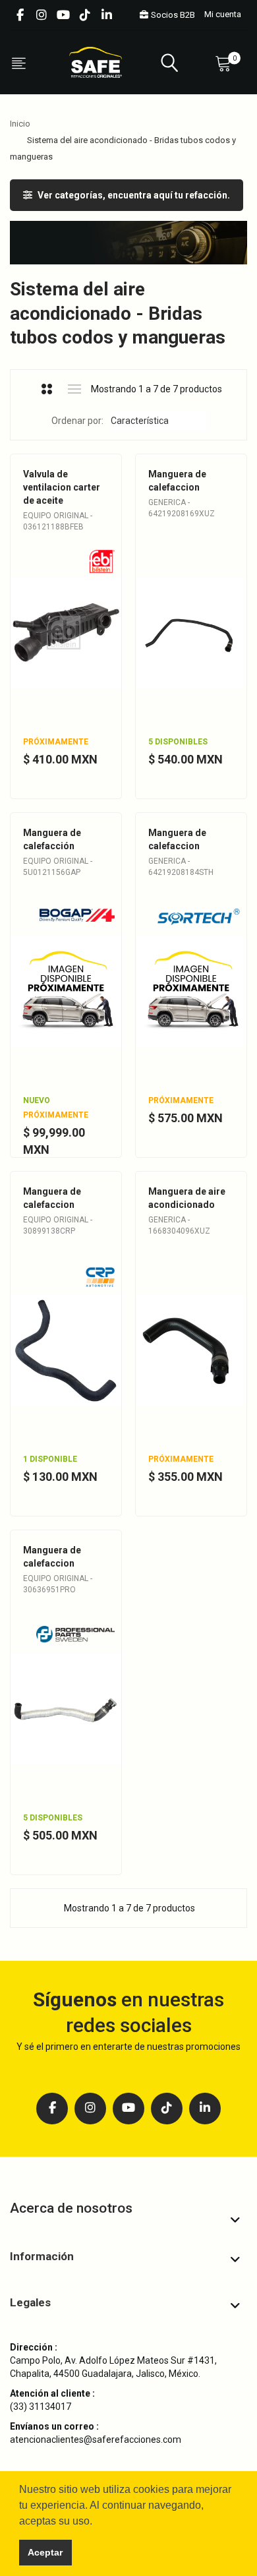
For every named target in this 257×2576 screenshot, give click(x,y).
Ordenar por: (77, 421)
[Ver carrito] (226, 63)
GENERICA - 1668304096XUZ (179, 1225)
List (75, 389)
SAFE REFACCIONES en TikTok (85, 15)
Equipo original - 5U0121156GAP (58, 866)
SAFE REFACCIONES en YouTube (63, 15)
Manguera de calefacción (52, 839)
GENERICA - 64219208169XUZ (182, 508)
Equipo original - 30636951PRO (58, 1584)
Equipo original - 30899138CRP (58, 1225)
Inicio (20, 124)
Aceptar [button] (45, 2552)
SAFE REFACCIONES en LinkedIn (107, 15)
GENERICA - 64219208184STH (181, 866)
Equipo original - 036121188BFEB (58, 521)
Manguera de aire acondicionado (187, 1198)
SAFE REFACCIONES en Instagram (42, 15)
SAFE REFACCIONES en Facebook (20, 15)
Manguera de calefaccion (177, 481)
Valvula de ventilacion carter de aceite (62, 487)
